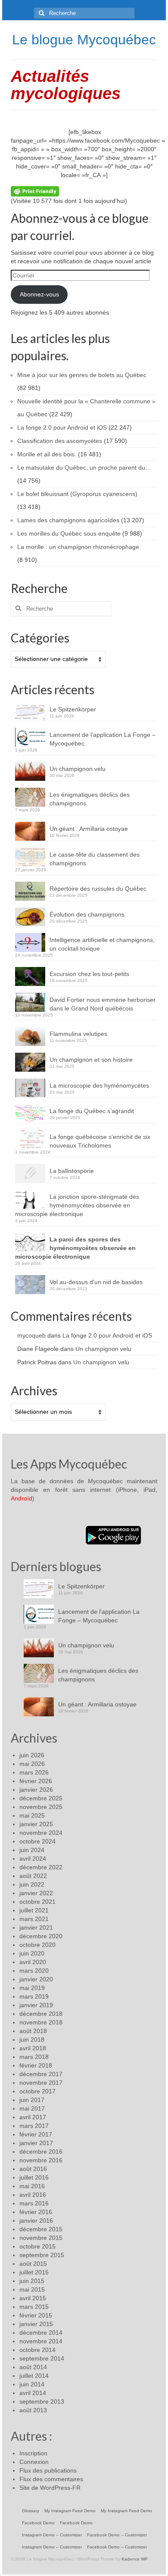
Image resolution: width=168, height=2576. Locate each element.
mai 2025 (32, 1815)
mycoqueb (31, 1335)
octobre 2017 (37, 2091)
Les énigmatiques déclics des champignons (90, 799)
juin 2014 (32, 2384)
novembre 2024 (41, 1833)
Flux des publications (48, 2470)
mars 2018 (34, 2057)
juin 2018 (32, 2040)
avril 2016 (33, 2195)
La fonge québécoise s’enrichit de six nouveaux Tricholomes (100, 1141)
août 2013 (33, 2410)
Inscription (33, 2453)
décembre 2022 (41, 1867)
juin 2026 (32, 1755)
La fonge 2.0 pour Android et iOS (107, 1335)
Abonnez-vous (39, 294)
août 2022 (33, 1876)
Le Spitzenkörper (73, 709)
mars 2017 (34, 2126)
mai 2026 (32, 1764)
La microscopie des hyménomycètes (99, 1085)
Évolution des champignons (87, 914)
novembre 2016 (41, 2160)
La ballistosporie (72, 1171)
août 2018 (33, 2031)
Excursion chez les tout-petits (89, 974)
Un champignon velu (78, 769)
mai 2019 (32, 1988)
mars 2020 (34, 1971)
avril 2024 (33, 1859)
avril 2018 (33, 2048)
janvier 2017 (36, 2143)
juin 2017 (32, 2100)
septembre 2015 (42, 2255)
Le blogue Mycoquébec (84, 40)
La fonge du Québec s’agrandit (92, 1111)
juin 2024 (32, 1850)
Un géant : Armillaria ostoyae (89, 829)
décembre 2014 (41, 2333)
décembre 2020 (41, 1936)
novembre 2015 (41, 2238)
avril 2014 (33, 2393)
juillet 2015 (34, 2272)
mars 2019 (34, 1996)
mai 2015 (32, 2289)
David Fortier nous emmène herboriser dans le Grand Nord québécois (103, 1004)
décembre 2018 (41, 2014)
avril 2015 (33, 2298)
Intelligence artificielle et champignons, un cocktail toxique (102, 944)
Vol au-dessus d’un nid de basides (96, 1282)
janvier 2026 (36, 1790)
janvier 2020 (36, 1979)
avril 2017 (33, 2117)
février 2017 (36, 2134)
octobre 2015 (37, 2246)
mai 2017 (32, 2108)
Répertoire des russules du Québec (98, 889)
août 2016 (33, 2169)
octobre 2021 (37, 1902)
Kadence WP (135, 2559)
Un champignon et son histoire (91, 1060)
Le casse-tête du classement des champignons (95, 859)
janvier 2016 (36, 2220)
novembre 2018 (41, 2022)
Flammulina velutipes (78, 1034)
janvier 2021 (36, 1927)
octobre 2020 (37, 1945)
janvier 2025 (36, 1824)
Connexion (34, 2462)
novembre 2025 (41, 1807)
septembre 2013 (42, 2401)
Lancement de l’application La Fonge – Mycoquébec (103, 739)
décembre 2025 (41, 1798)
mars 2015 (34, 2307)
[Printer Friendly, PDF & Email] (35, 191)
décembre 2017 (41, 2074)
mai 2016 (32, 2186)
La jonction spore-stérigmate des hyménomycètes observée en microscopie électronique (77, 1205)
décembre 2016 (41, 2152)
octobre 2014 (37, 2350)
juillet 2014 (34, 2376)
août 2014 (33, 2367)
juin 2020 (32, 1953)
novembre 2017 (41, 2083)
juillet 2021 (34, 1910)
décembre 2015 (41, 2229)
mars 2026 (34, 1772)
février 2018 (36, 2065)
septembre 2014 (42, 2358)
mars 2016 (34, 2203)
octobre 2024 (37, 1841)
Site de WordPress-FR (50, 2488)
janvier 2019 (36, 2005)
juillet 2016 (34, 2177)
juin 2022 (32, 1884)
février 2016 (36, 2212)
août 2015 (33, 2264)
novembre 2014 (41, 2341)
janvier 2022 (36, 1893)
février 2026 (36, 1781)
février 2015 (36, 2315)
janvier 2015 (36, 2324)
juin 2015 (32, 2281)
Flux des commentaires (51, 2479)
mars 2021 (34, 1919)
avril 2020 (33, 1962)
